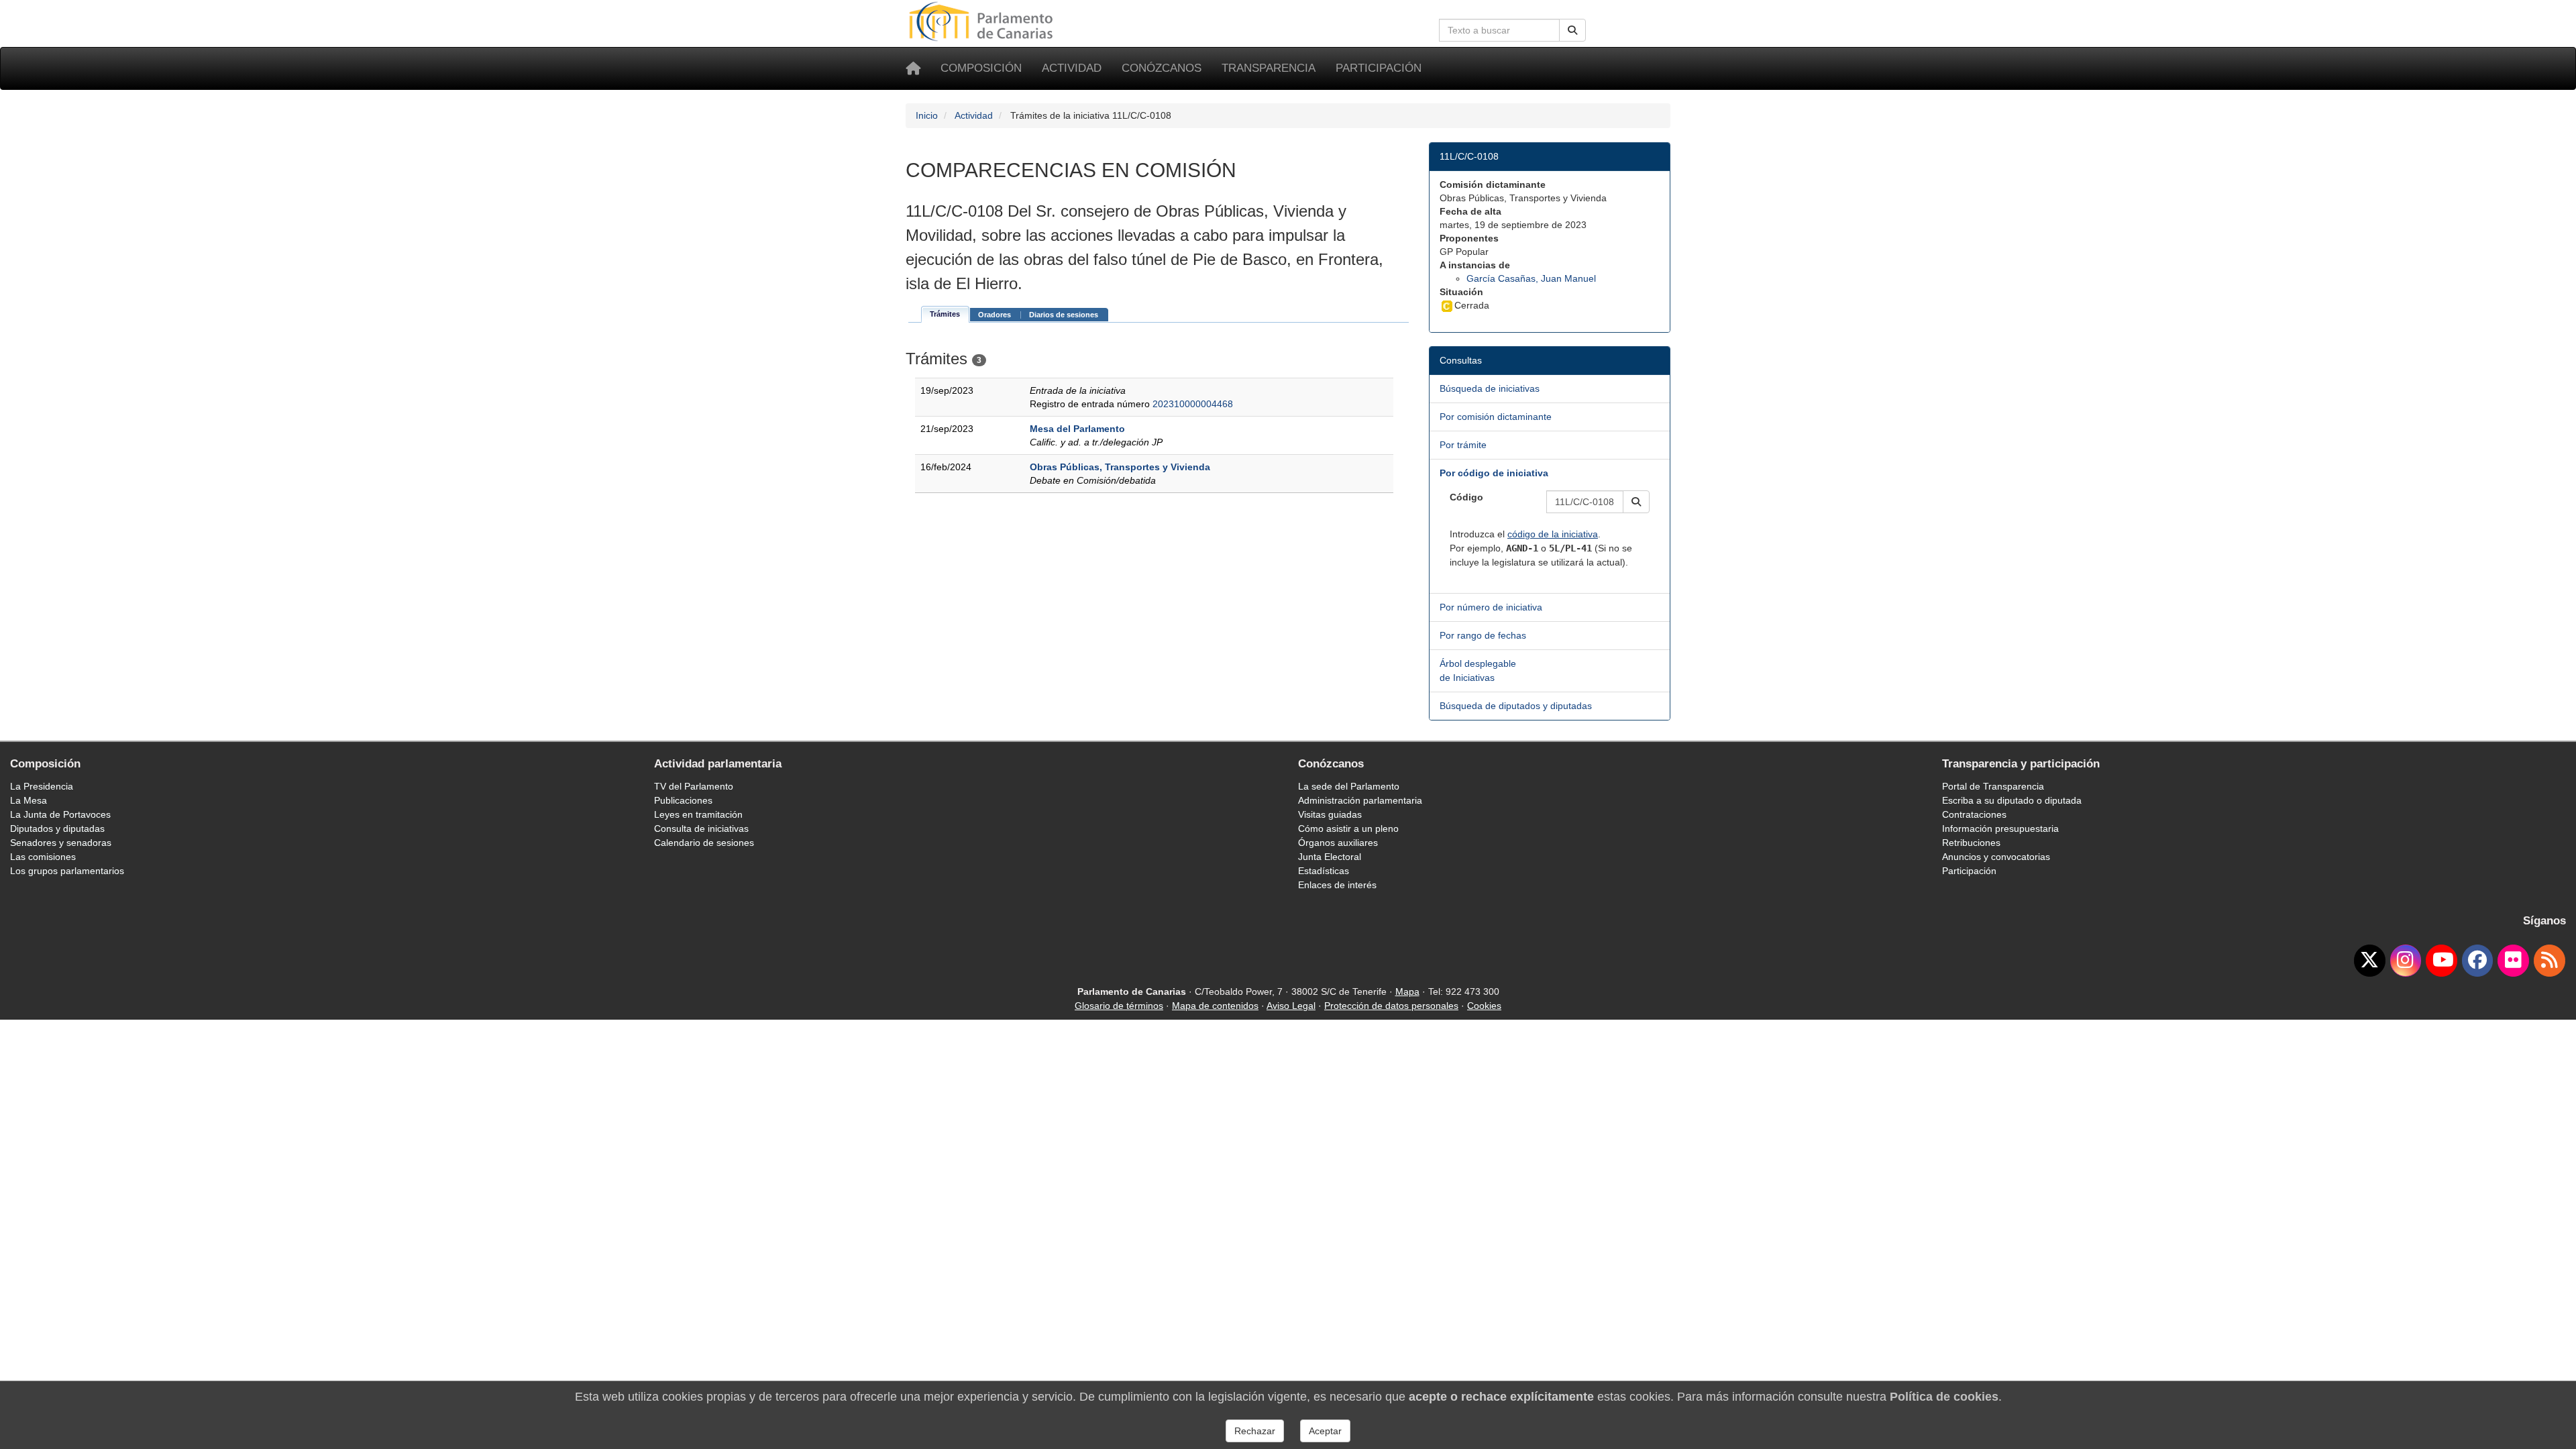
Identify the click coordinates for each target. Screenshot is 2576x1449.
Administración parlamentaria (1360, 800)
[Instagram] (2406, 961)
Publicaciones (683, 800)
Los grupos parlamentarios (67, 871)
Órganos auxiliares (1338, 843)
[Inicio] (913, 68)
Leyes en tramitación (698, 814)
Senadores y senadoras (61, 843)
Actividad (1072, 68)
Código (1466, 497)
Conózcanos (1162, 68)
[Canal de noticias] (2550, 961)
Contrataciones (1974, 814)
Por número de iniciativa (1491, 607)
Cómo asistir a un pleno (1348, 828)
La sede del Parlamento (1349, 786)
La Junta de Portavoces (60, 814)
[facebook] (2478, 961)
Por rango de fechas (1483, 635)
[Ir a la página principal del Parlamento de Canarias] (983, 21)
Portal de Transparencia (1993, 786)
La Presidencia (42, 786)
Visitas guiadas (1330, 814)
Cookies (1484, 1006)
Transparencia (1269, 68)
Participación (1379, 68)
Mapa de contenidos (1215, 1006)
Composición (981, 68)
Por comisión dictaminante (1496, 417)
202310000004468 (1193, 404)
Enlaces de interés (1337, 885)
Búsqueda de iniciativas (1490, 388)
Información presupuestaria (2000, 828)
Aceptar (1325, 1431)
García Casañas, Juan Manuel (1531, 278)
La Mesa (29, 800)
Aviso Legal (1291, 1006)
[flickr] (2513, 961)
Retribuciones (1971, 843)
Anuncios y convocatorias (1996, 857)
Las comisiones (43, 857)
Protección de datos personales (1391, 1006)
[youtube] (2441, 961)
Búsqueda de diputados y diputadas (1516, 706)
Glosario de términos (1119, 1006)
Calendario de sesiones (704, 843)
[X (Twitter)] (2370, 961)
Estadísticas (1324, 871)
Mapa (1407, 991)
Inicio (927, 115)
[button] (1636, 502)
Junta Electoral (1330, 857)
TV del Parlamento (694, 786)
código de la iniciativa (1553, 534)
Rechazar (1255, 1431)
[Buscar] (1572, 30)
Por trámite (1463, 445)
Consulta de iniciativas (701, 828)
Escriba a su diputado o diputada (2012, 800)
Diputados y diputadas (57, 828)
